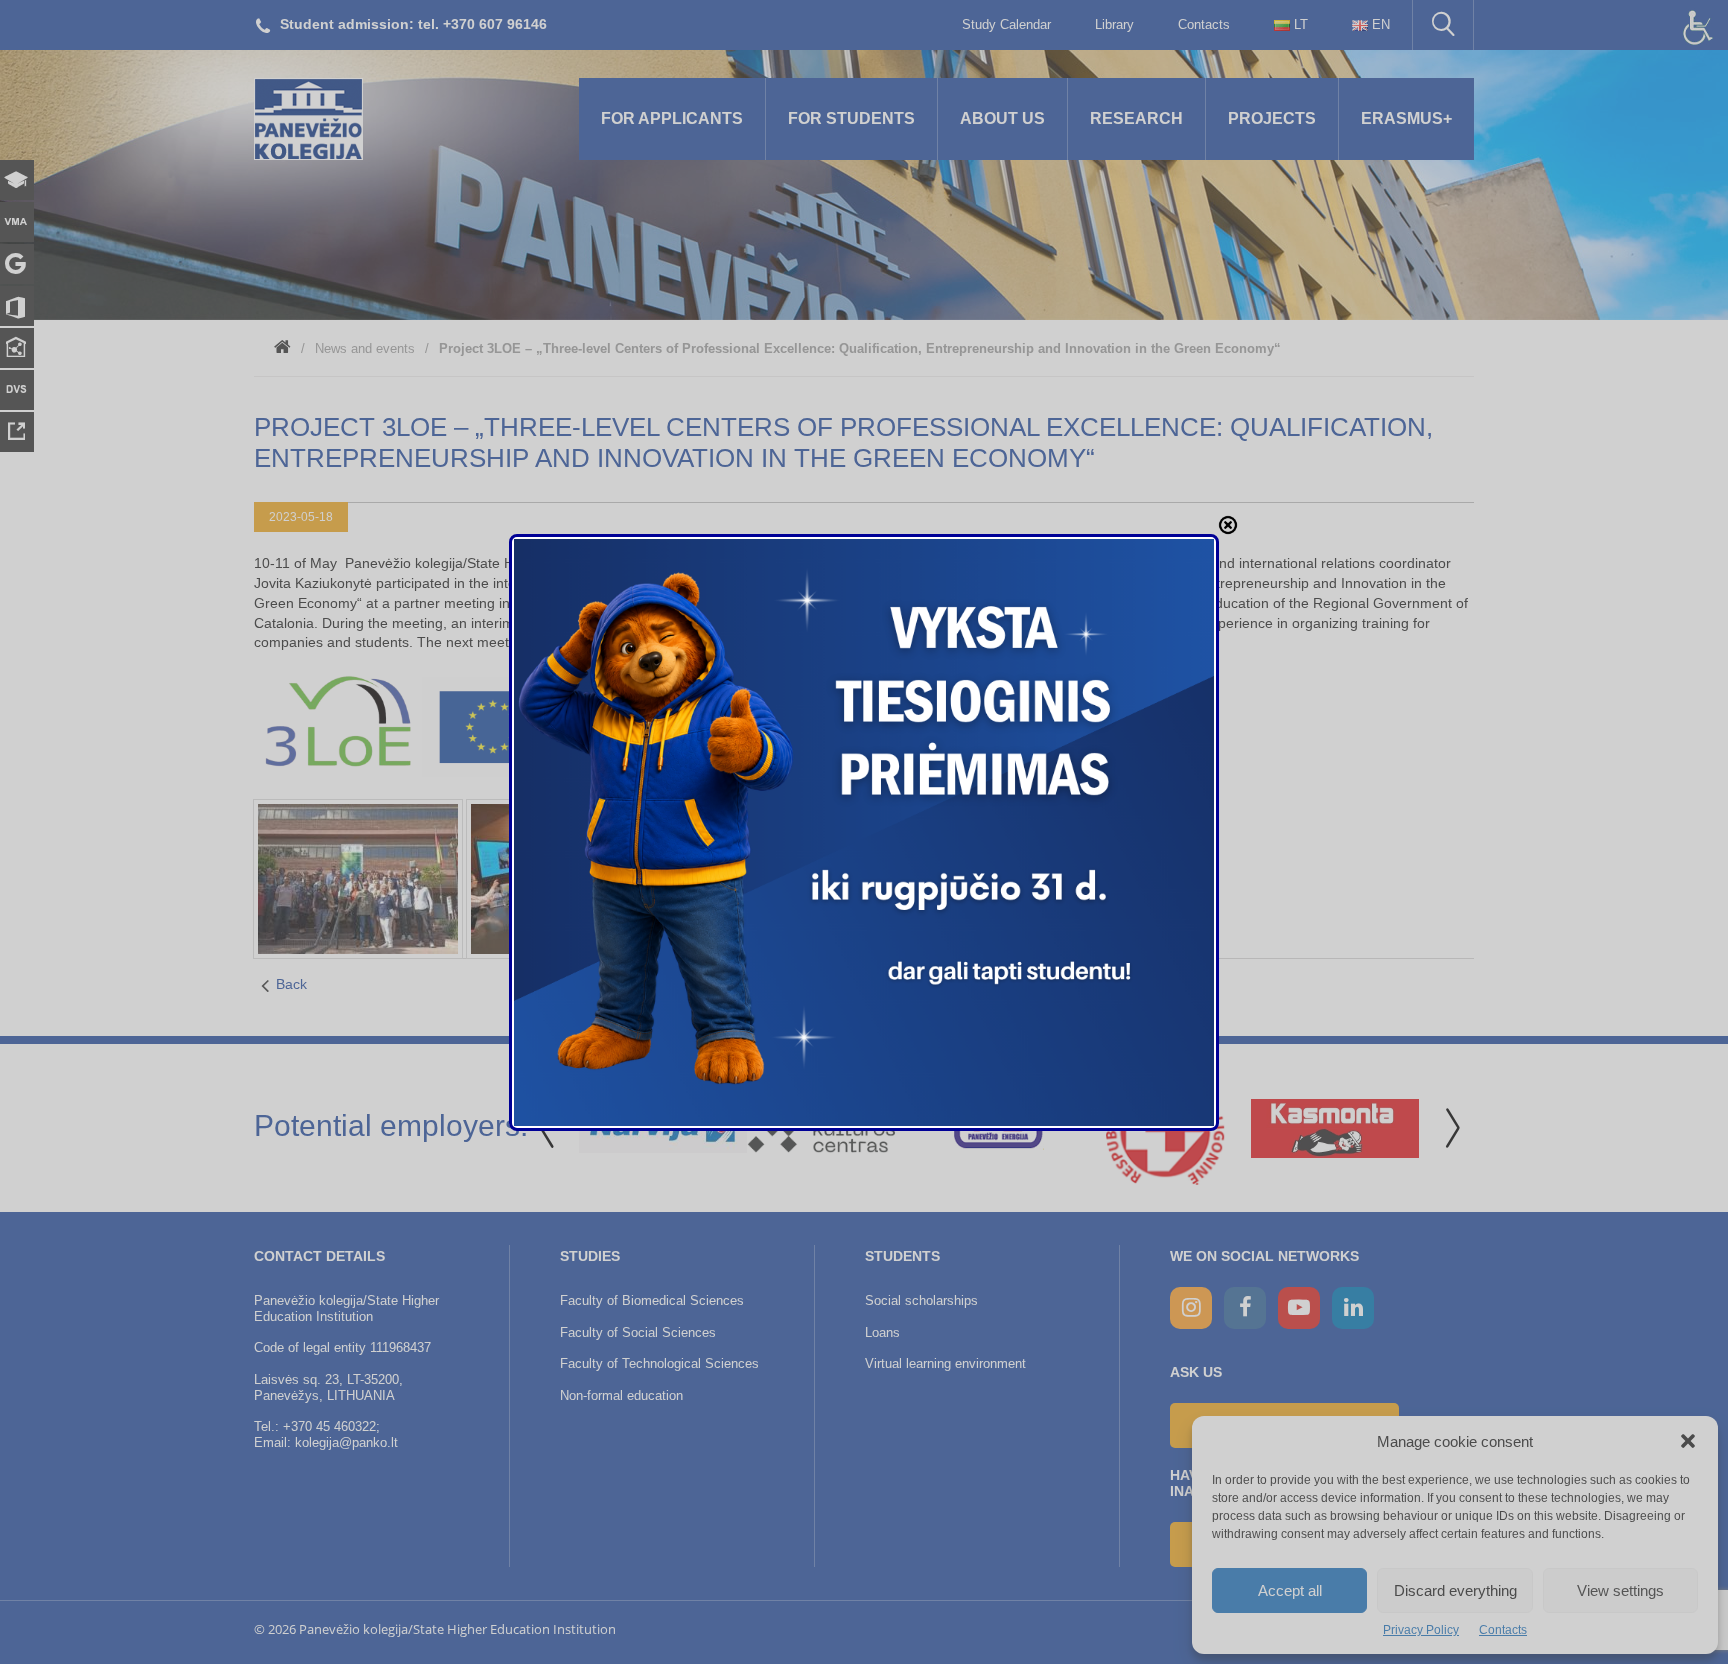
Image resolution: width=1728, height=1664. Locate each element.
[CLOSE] (1228, 525)
